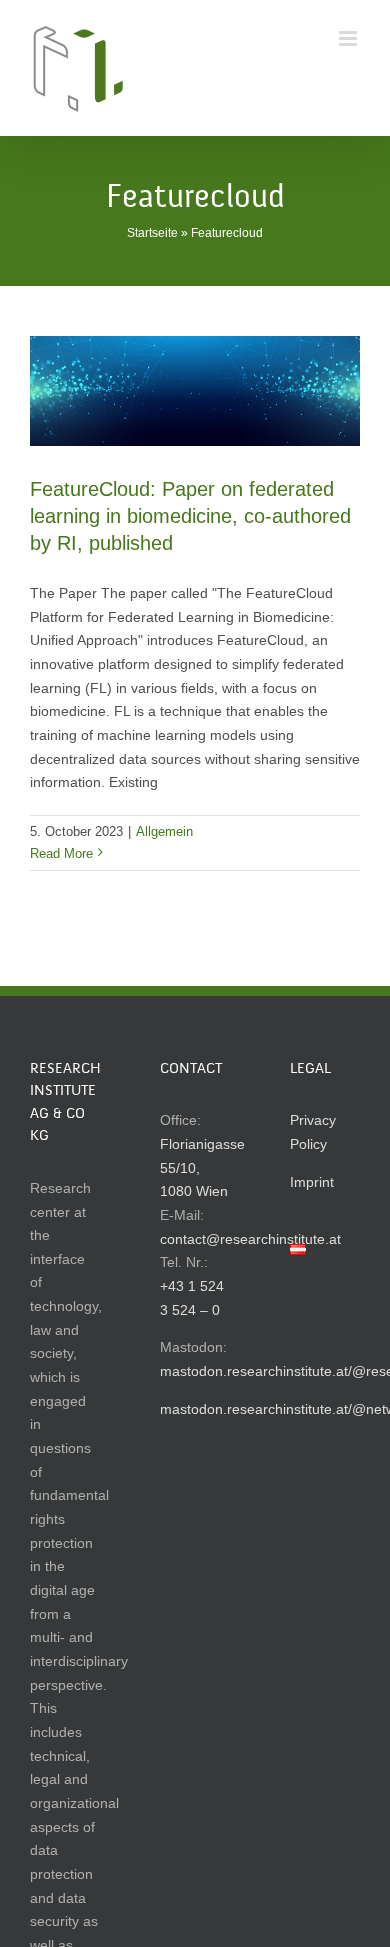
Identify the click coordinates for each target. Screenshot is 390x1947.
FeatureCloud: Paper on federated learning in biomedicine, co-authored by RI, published (190, 516)
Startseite (152, 233)
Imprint (312, 1182)
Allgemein (164, 831)
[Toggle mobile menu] (349, 38)
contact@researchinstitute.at (250, 1239)
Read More (61, 853)
